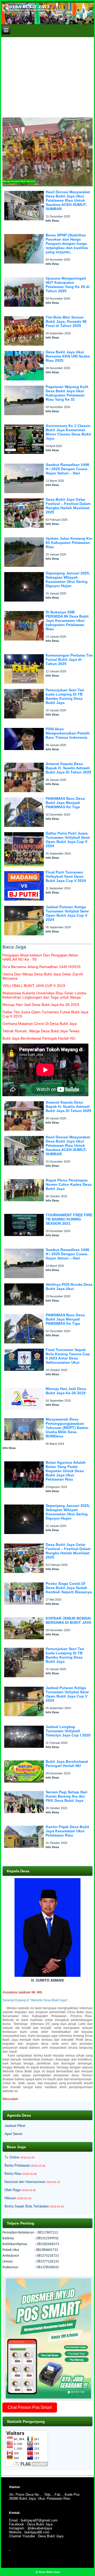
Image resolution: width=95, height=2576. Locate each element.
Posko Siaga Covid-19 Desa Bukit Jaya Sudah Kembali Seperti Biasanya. (69, 1588)
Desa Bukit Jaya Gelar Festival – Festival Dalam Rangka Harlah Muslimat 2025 (68, 506)
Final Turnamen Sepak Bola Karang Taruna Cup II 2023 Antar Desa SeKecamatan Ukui (68, 1356)
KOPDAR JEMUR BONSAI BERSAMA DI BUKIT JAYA (68, 1620)
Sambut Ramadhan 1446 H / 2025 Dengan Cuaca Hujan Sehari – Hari (67, 469)
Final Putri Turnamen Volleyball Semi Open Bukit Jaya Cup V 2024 (66, 876)
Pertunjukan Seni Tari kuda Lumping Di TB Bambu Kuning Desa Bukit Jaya (65, 696)
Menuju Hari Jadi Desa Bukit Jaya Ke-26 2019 (66, 1391)
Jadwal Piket (15, 2126)
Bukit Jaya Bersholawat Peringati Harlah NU (67, 1764)
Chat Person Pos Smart (30, 2407)
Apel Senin (13, 2134)
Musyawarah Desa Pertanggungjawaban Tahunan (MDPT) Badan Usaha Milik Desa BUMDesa (67, 1428)
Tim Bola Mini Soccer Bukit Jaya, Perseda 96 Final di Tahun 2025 (66, 321)
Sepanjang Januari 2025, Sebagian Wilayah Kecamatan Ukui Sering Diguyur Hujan (68, 579)
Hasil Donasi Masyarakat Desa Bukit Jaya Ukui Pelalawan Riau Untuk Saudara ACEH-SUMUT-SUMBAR (68, 200)
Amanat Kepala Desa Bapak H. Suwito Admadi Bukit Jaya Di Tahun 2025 (68, 768)
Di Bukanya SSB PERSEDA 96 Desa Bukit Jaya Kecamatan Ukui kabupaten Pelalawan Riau (67, 621)
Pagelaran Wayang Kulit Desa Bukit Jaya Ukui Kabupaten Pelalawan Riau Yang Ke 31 (67, 393)
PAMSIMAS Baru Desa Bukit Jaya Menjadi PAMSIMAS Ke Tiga (65, 803)
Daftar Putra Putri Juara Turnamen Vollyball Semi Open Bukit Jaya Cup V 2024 (68, 840)
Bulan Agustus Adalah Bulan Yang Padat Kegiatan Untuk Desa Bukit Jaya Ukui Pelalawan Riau (66, 1471)
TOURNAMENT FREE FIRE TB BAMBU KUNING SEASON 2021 (69, 1219)
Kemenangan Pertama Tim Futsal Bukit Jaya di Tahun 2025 (69, 659)
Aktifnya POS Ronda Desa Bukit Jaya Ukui (69, 1287)
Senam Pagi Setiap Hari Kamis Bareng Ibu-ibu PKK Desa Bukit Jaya (66, 1796)
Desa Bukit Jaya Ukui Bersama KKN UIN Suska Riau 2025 (68, 356)
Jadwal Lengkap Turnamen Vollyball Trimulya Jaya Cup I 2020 (68, 1731)
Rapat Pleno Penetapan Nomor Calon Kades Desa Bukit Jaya (69, 1184)
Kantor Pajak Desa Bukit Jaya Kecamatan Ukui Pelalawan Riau (67, 1831)
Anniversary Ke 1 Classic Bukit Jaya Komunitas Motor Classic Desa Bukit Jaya (68, 432)
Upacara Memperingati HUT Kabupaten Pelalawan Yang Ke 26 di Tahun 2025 (68, 285)
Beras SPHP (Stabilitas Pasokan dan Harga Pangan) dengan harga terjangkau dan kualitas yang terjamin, (67, 244)
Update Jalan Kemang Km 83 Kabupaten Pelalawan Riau (69, 543)
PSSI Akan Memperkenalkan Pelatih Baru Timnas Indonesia (68, 733)
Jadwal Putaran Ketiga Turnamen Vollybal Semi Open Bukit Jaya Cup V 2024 (67, 913)
